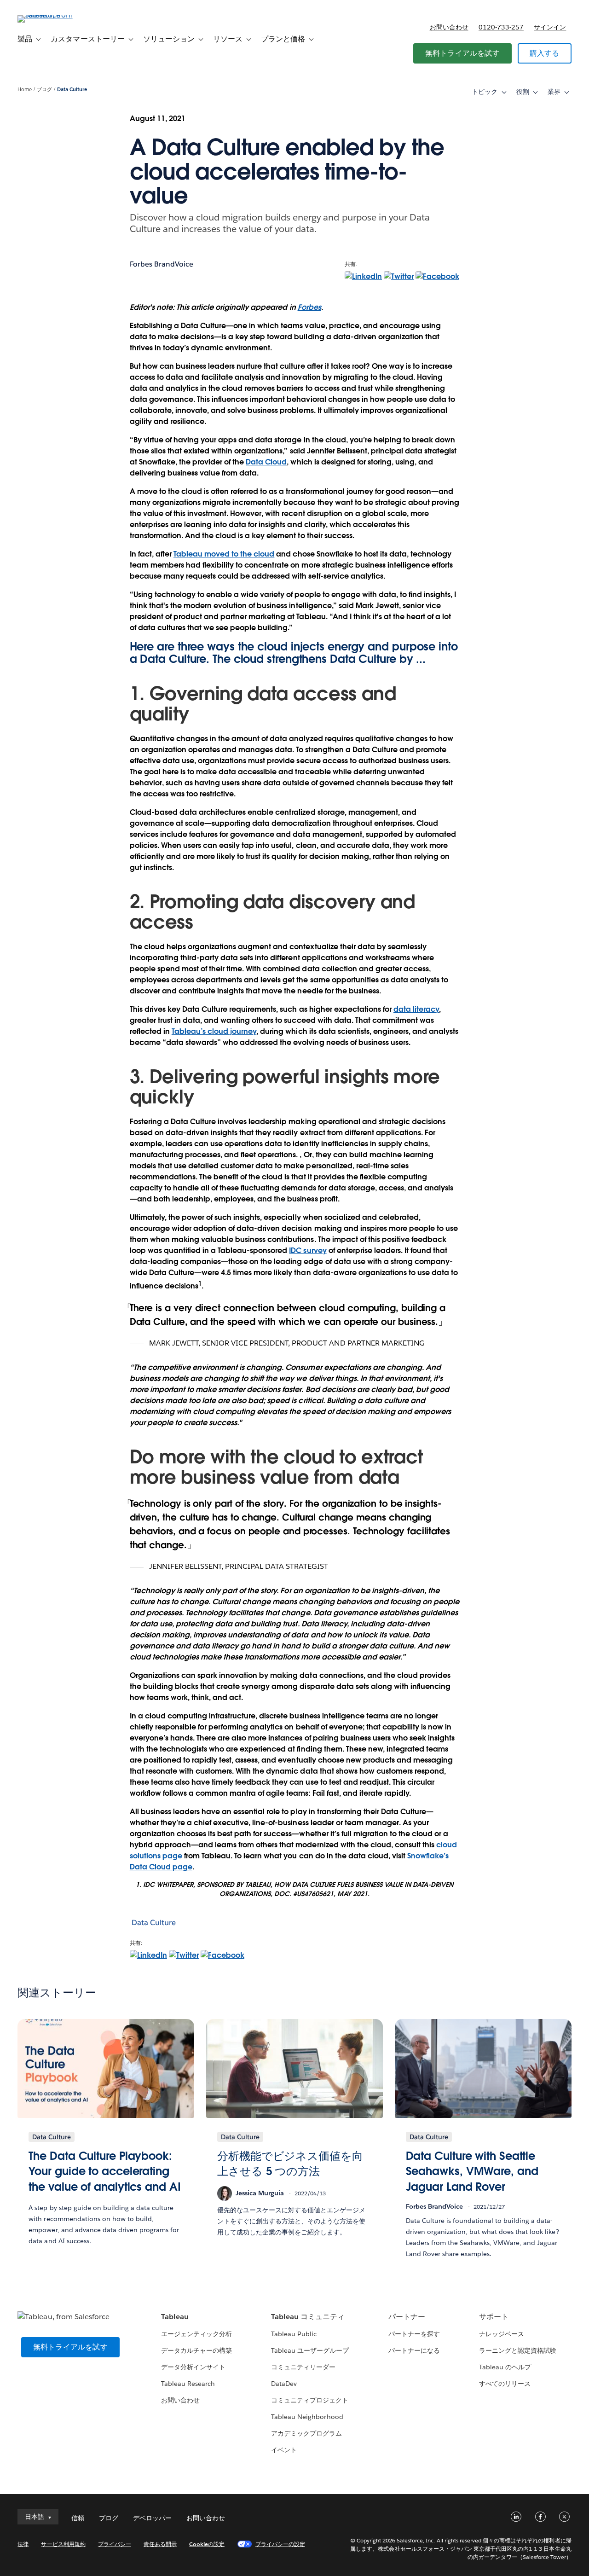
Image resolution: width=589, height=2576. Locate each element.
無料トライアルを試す (462, 53)
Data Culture (72, 90)
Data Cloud (266, 462)
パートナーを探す (414, 2334)
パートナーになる (414, 2350)
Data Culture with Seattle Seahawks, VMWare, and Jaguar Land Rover (472, 2171)
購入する (545, 53)
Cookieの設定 (207, 2544)
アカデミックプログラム (306, 2433)
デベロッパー (152, 2518)
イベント (284, 2450)
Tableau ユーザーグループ (310, 2350)
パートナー (407, 2317)
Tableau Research (188, 2384)
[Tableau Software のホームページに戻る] (52, 15)
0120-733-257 (501, 27)
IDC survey (308, 1250)
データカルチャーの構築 (196, 2350)
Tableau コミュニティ (308, 2317)
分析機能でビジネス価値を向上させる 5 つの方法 (290, 2164)
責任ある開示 (160, 2544)
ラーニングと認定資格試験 (518, 2350)
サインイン (550, 27)
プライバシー (115, 2544)
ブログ (44, 90)
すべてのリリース (505, 2384)
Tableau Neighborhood (307, 2417)
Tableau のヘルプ (505, 2367)
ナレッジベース (502, 2334)
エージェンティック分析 (196, 2334)
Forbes (309, 307)
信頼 (78, 2518)
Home (25, 90)
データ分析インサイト (193, 2367)
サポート (494, 2317)
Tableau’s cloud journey (214, 1031)
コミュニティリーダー (303, 2367)
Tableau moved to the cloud (224, 554)
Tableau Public (294, 2334)
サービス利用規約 (63, 2544)
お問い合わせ (449, 27)
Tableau (175, 2317)
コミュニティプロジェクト (310, 2400)
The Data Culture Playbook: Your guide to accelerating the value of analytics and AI (104, 2171)
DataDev (284, 2384)
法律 (23, 2544)
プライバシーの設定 (280, 2544)
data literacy (416, 1009)
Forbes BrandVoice (162, 264)
